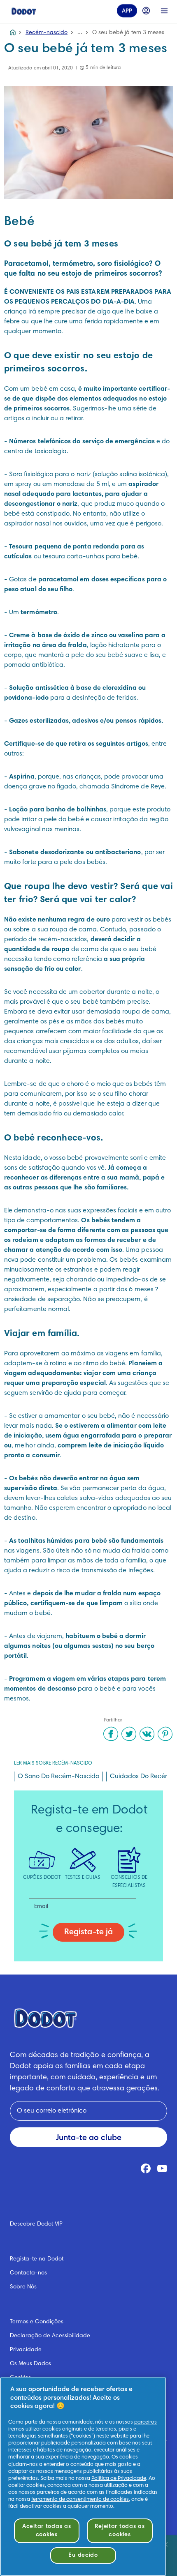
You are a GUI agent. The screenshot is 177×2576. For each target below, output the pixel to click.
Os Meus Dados (30, 2364)
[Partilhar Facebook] (111, 1734)
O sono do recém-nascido (58, 1776)
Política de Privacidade (119, 2479)
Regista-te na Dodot (37, 2259)
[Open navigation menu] (164, 11)
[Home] (24, 11)
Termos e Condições (37, 2322)
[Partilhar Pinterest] (165, 1734)
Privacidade (26, 2350)
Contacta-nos (28, 2273)
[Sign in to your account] (146, 11)
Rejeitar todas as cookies (120, 2531)
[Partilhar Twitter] (129, 1734)
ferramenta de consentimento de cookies (80, 2500)
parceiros (146, 2422)
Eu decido (83, 2555)
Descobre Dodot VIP (36, 2224)
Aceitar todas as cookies (47, 2531)
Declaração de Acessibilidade (50, 2336)
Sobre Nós (23, 2287)
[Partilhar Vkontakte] (147, 1734)
